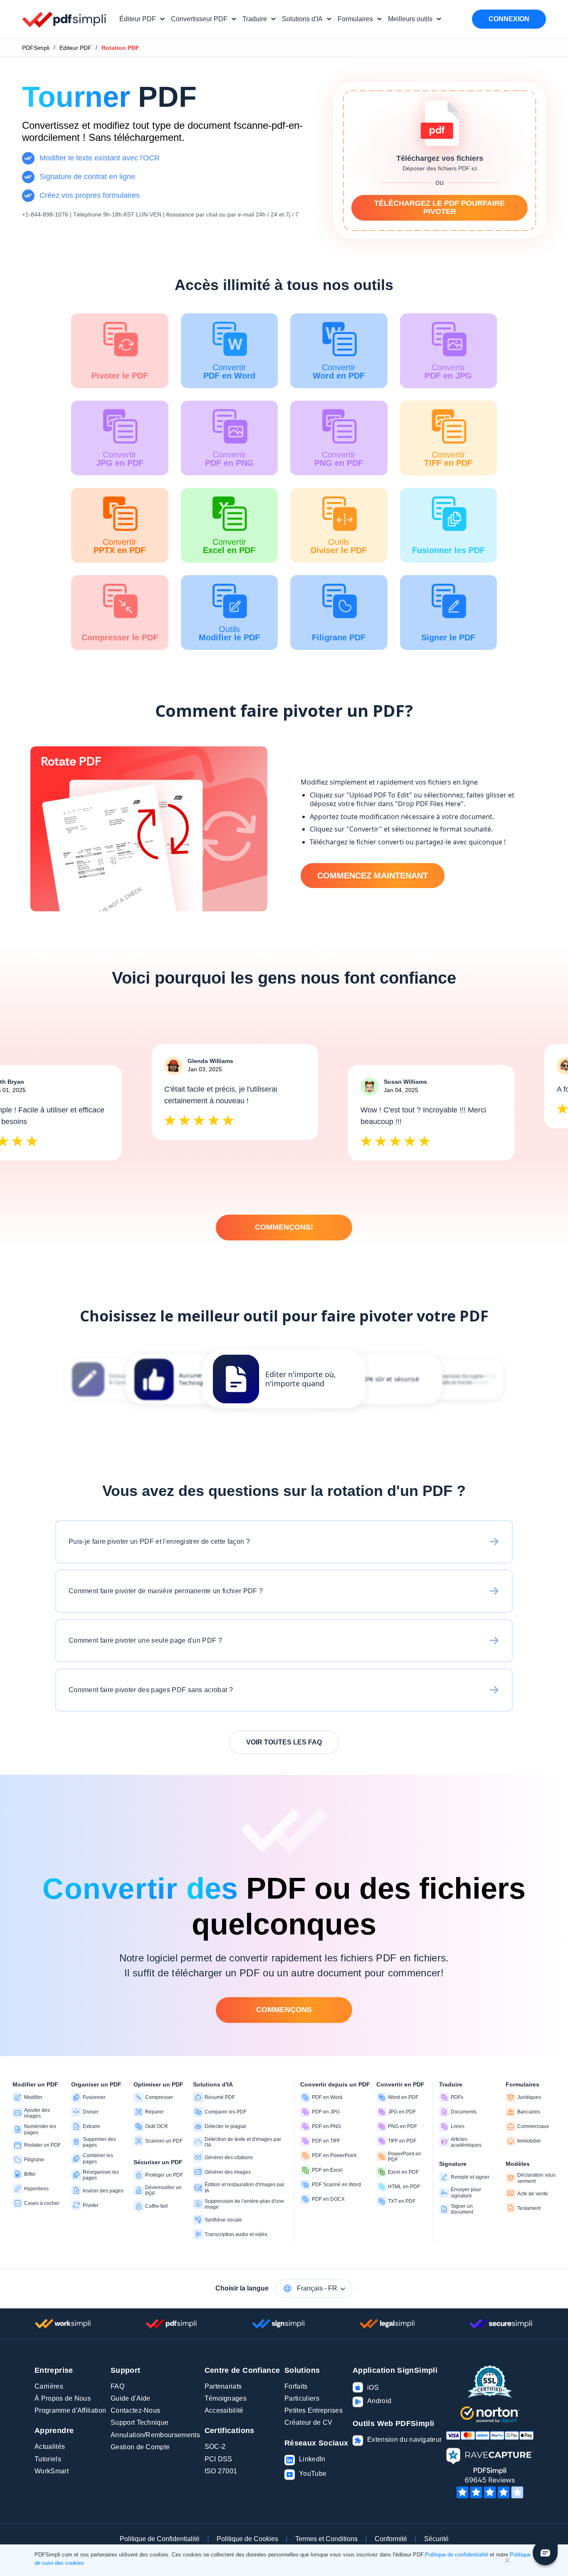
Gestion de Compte (140, 2447)
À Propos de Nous (63, 2398)
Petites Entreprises (314, 2410)
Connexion (509, 19)
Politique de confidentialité (457, 2555)
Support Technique (140, 2422)
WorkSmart (52, 2471)
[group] (284, 1379)
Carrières (49, 2386)
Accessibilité (224, 2410)
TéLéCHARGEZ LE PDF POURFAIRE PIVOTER (440, 207)
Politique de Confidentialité (160, 2539)
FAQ (117, 2386)
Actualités (50, 2447)
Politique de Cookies (247, 2539)
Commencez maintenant (373, 876)
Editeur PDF (75, 48)
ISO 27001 (221, 2471)
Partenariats (223, 2386)
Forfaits (296, 2386)
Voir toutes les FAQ (284, 1742)
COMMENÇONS (284, 2010)
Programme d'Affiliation (70, 2410)
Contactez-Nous (135, 2410)
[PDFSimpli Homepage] (64, 19)
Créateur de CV (308, 2422)
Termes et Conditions (326, 2539)
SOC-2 (215, 2447)
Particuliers (302, 2398)
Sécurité (436, 2539)
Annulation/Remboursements (155, 2435)
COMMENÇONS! (284, 1227)
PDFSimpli (36, 48)
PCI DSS (219, 2459)
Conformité (391, 2539)
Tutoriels (48, 2459)
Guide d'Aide (131, 2398)
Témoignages (226, 2398)
